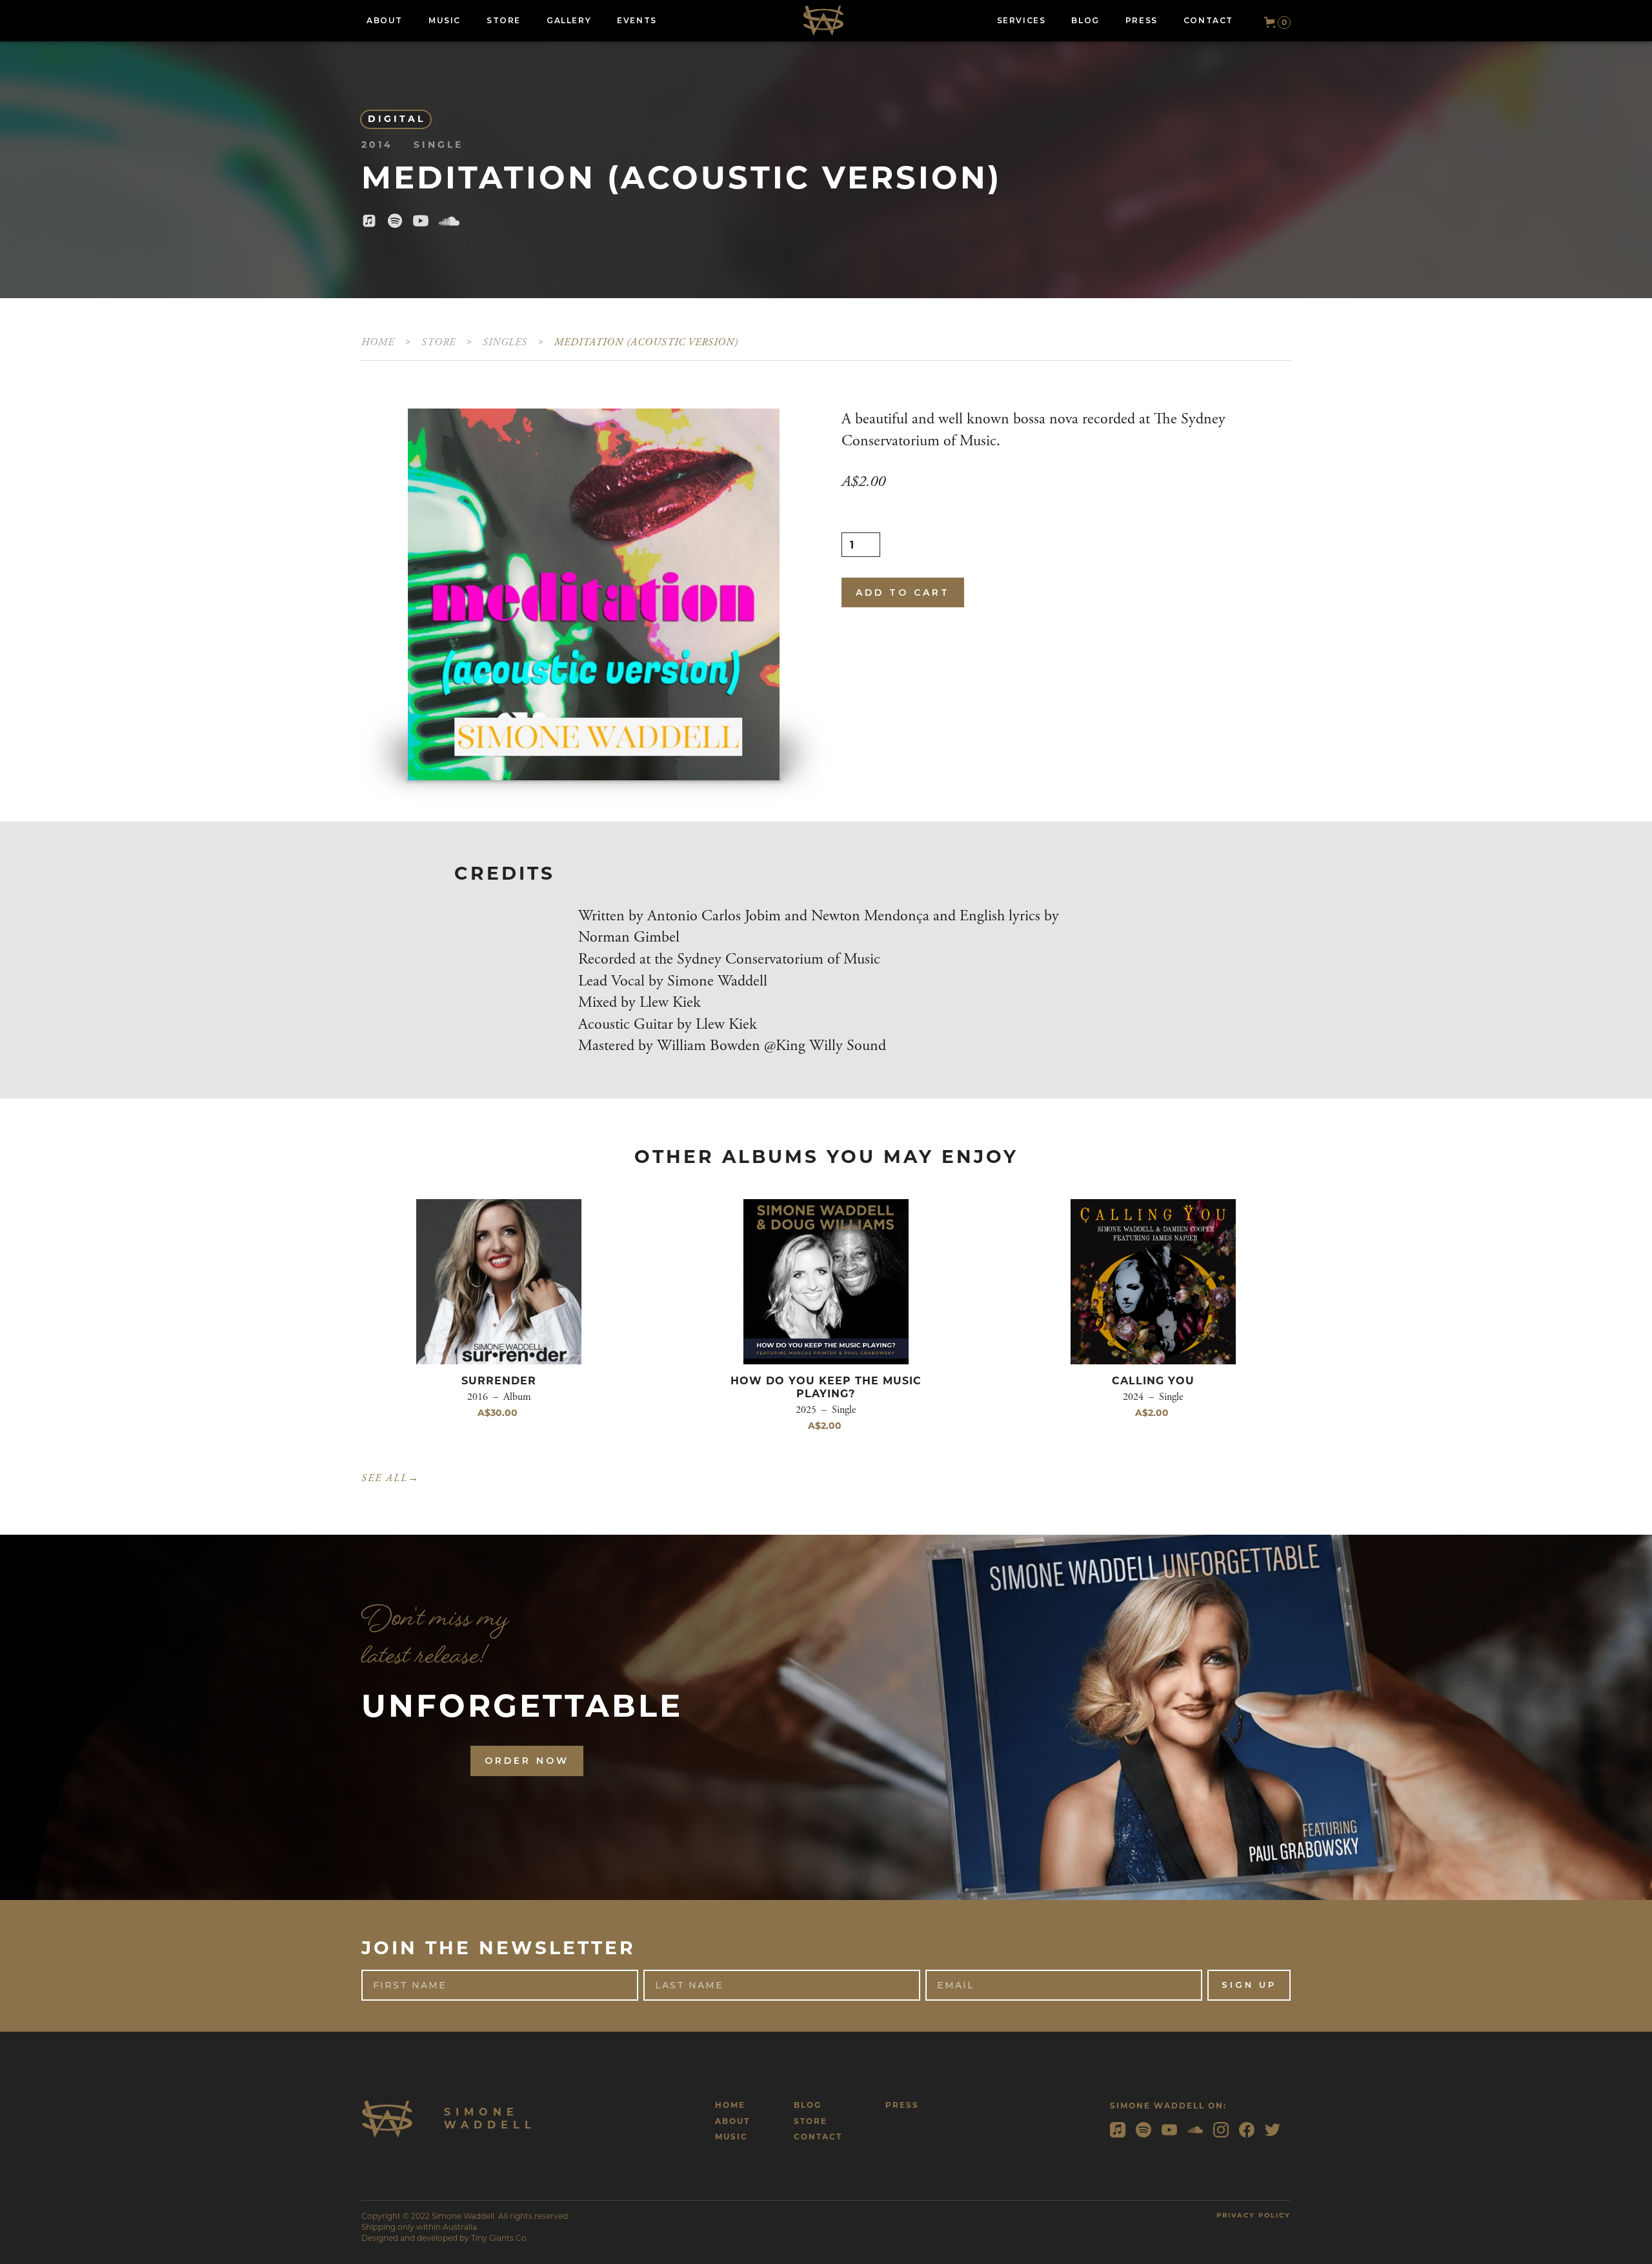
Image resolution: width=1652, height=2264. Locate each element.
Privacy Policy (1254, 2215)
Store (438, 342)
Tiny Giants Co (499, 2238)
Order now (527, 1761)
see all (390, 1478)
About (732, 2121)
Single (502, 342)
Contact (818, 2137)
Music (731, 2137)
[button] (1272, 23)
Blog (808, 2105)
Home (378, 342)
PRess (902, 2105)
